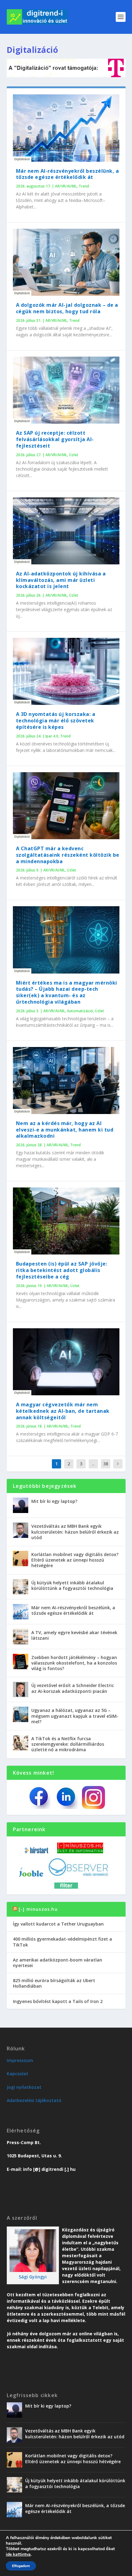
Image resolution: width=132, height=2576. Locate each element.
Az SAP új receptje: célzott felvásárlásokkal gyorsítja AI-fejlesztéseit (55, 439)
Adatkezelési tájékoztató (34, 2100)
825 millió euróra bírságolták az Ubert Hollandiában (54, 1983)
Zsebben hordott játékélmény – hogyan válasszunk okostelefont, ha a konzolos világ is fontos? (74, 1663)
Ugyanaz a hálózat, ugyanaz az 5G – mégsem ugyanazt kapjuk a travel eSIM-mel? (75, 1716)
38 (106, 1464)
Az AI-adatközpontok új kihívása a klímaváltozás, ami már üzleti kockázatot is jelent (61, 580)
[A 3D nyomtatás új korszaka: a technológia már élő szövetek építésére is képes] (66, 671)
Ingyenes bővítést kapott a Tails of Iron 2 (58, 2001)
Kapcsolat (17, 2074)
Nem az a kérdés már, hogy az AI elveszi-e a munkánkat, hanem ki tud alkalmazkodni (65, 1130)
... (93, 1464)
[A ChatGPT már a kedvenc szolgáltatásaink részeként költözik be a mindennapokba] (66, 806)
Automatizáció (80, 1011)
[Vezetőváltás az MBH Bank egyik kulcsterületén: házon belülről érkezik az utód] (21, 1530)
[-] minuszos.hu (38, 1909)
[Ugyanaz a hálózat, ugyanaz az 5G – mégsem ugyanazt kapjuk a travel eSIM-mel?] (21, 1714)
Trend (84, 186)
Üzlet (74, 455)
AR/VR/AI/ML (66, 186)
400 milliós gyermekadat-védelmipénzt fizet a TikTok (62, 1942)
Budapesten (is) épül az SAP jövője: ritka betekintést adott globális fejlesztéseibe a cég (62, 1270)
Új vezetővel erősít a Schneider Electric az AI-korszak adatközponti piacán (73, 1688)
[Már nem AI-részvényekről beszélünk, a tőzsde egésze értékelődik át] (66, 128)
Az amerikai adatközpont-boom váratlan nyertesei (58, 1963)
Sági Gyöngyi (33, 2277)
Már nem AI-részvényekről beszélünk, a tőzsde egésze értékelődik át (68, 174)
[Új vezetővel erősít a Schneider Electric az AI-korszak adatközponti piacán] (21, 1689)
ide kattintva (18, 2554)
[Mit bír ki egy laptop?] (21, 1505)
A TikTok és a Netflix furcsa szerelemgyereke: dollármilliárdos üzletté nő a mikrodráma (68, 1744)
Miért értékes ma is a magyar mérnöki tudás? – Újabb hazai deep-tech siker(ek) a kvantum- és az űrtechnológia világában (67, 992)
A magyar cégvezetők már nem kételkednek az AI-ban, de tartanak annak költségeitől (63, 1411)
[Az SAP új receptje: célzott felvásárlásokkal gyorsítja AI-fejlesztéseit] (66, 390)
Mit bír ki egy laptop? (54, 1501)
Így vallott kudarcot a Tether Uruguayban (58, 1924)
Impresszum (20, 2060)
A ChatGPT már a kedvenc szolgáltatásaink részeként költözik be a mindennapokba (68, 855)
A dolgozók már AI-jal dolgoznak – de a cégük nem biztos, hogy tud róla (67, 308)
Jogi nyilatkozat (24, 2087)
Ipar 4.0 (52, 736)
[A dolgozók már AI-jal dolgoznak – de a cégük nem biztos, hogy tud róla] (66, 262)
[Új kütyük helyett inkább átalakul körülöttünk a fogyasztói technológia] (21, 1587)
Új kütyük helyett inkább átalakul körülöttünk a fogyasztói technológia (72, 1585)
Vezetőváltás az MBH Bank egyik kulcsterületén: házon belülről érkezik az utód (75, 1532)
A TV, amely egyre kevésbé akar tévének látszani (74, 1635)
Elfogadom (21, 2566)
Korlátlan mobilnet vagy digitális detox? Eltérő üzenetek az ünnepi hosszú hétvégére (75, 1560)
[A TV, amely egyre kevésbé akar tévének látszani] (21, 1637)
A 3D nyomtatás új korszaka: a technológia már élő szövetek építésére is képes (56, 721)
